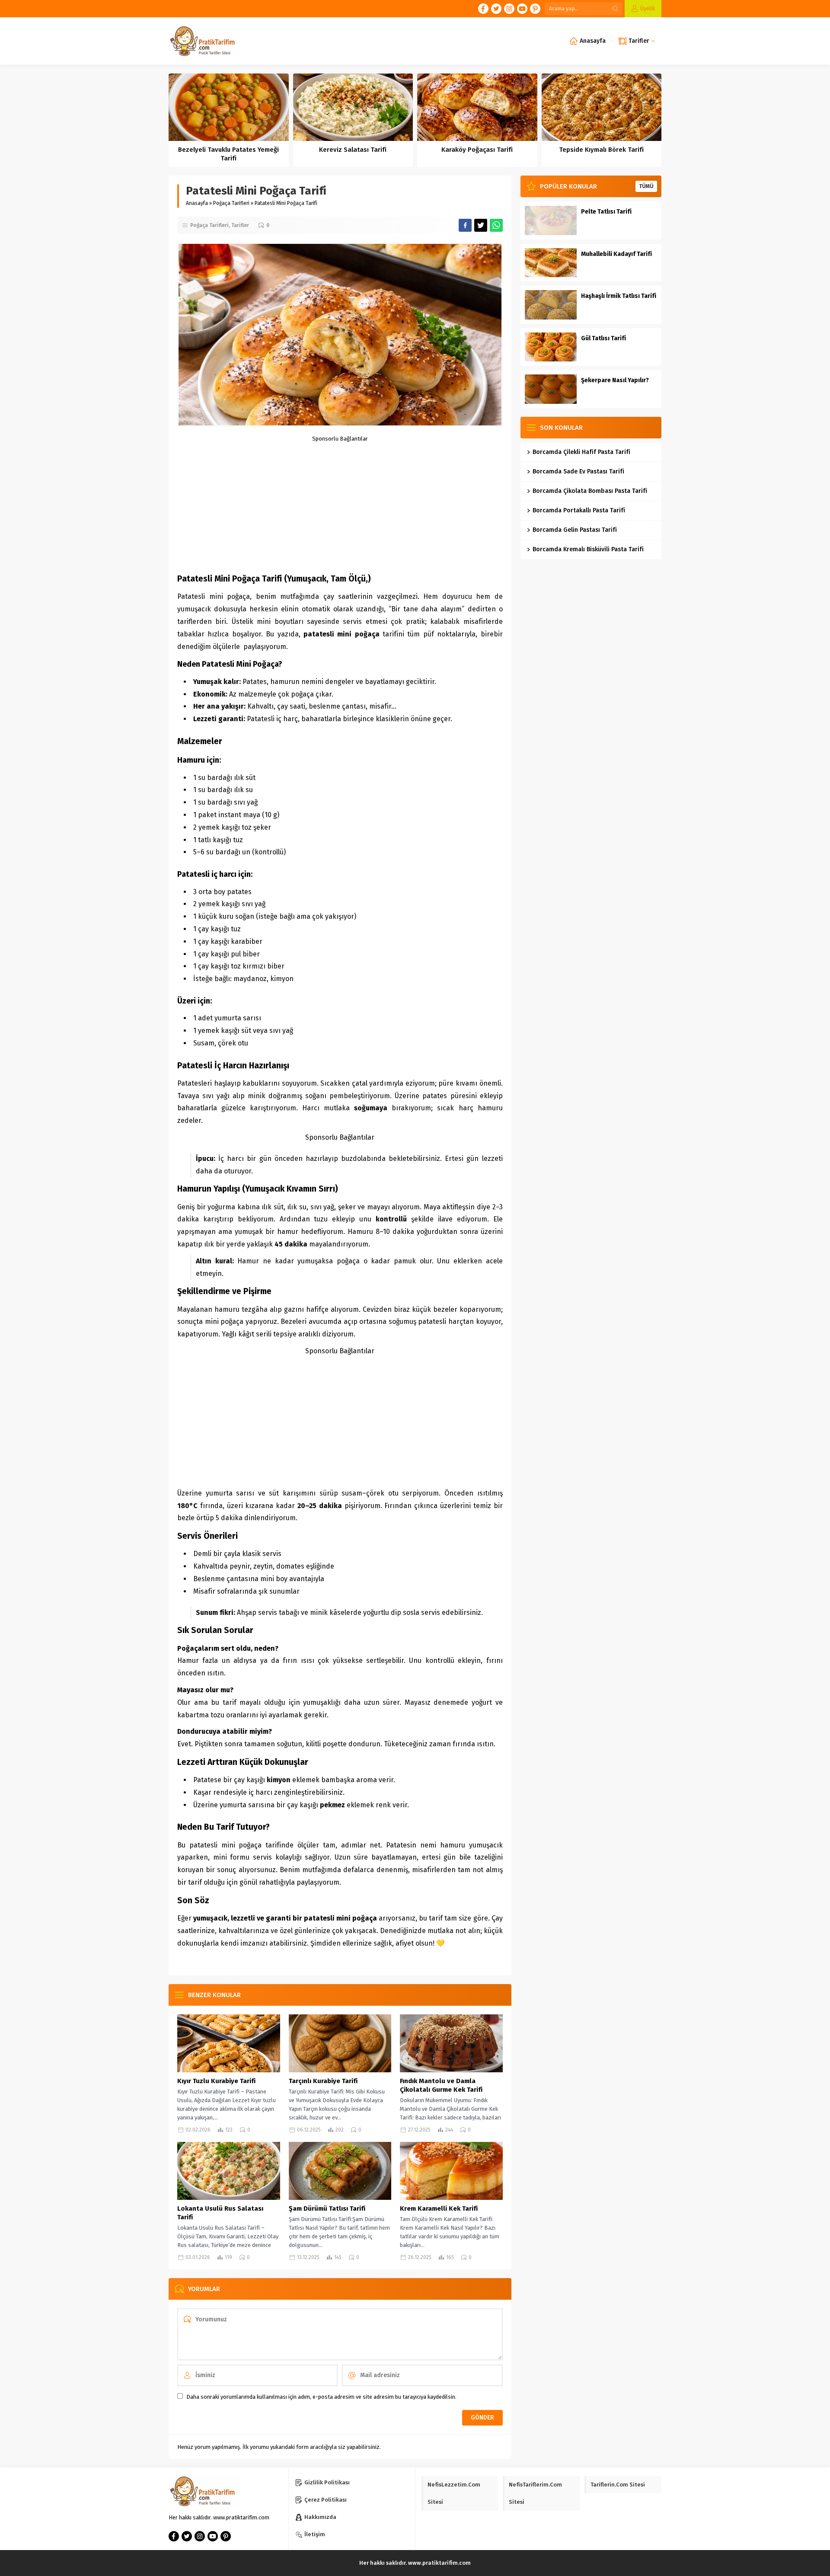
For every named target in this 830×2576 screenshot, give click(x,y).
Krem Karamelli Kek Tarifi (439, 2208)
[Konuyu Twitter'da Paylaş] (481, 225)
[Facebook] (483, 9)
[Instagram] (509, 9)
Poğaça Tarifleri (231, 203)
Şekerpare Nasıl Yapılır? (615, 380)
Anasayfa (197, 203)
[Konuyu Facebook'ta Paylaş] (465, 225)
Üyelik (648, 8)
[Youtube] (522, 9)
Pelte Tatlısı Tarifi (606, 212)
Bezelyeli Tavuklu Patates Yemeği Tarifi (228, 154)
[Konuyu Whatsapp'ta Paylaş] (496, 225)
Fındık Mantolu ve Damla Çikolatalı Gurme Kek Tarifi (441, 2085)
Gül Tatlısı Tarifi (603, 338)
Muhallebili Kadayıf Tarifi (616, 254)
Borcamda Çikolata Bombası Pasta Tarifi (590, 491)
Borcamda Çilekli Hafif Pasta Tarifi (581, 452)
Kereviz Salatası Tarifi (353, 150)
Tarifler (240, 225)
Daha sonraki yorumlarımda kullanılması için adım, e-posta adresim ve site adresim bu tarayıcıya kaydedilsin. (321, 2397)
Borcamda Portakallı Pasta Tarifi (579, 510)
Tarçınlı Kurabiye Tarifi (323, 2081)
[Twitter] (496, 9)
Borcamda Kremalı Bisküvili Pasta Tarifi (588, 549)
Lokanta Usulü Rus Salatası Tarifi (220, 2213)
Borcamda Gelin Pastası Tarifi (575, 530)
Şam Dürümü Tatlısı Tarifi (327, 2208)
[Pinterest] (535, 9)
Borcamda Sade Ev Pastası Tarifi (578, 471)
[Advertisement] (340, 502)
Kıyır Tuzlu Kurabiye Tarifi (216, 2081)
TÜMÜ (646, 186)
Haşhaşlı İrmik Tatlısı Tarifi (619, 296)
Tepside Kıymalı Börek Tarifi (601, 150)
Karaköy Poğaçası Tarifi (477, 150)
